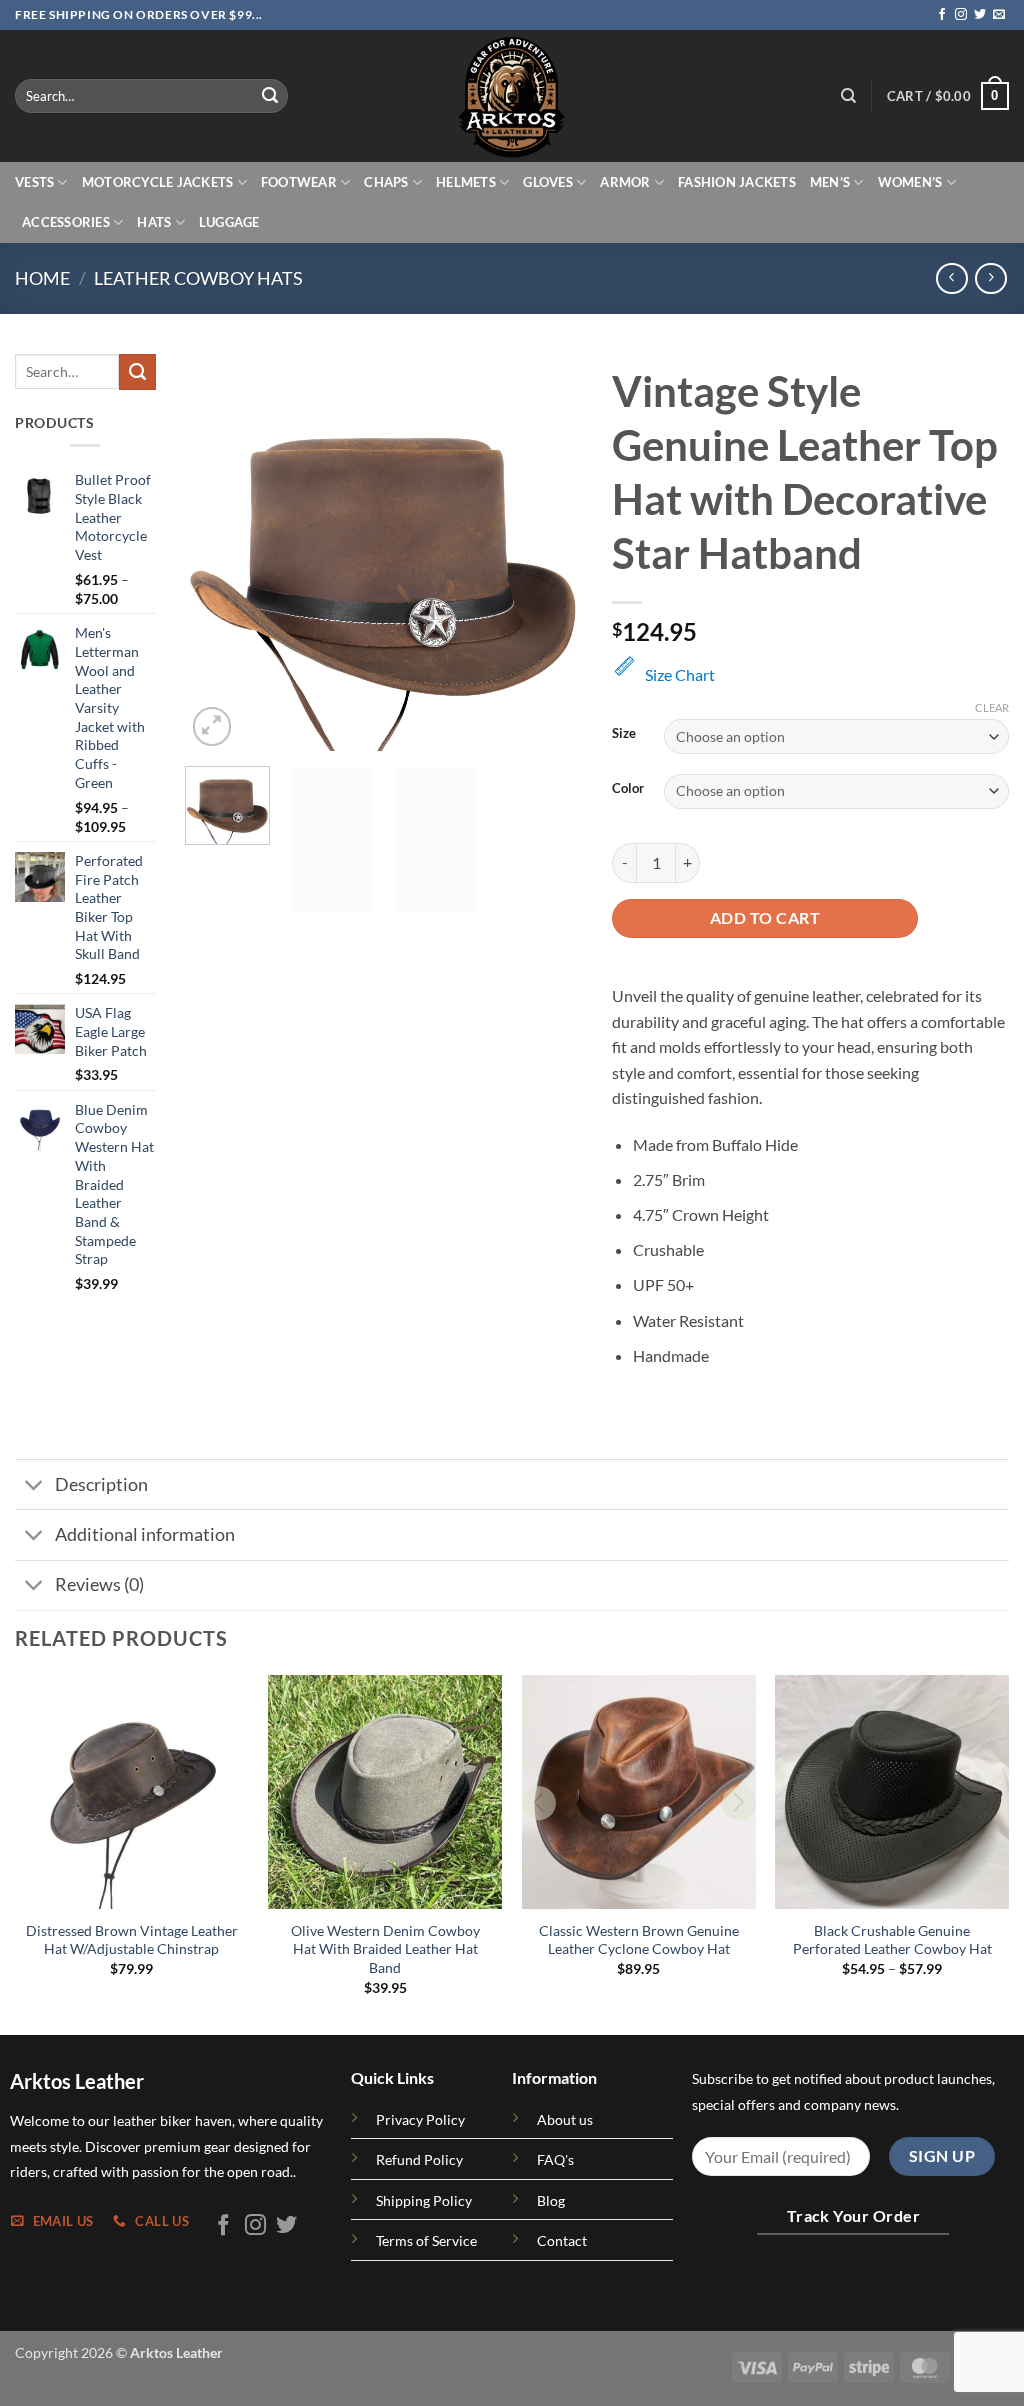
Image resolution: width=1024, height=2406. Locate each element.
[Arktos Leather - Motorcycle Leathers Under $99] (512, 96)
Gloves (548, 182)
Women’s (910, 182)
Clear (992, 707)
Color (628, 789)
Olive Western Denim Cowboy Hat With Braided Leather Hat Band (385, 1949)
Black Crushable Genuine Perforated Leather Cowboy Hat (892, 1940)
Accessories (66, 222)
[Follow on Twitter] (980, 15)
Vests (34, 182)
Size (624, 734)
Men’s (830, 182)
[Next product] (951, 278)
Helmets (466, 182)
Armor (625, 182)
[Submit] (270, 96)
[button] (948, 96)
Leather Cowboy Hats (198, 278)
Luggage (229, 222)
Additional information (145, 1534)
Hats (154, 222)
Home (42, 278)
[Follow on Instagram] (961, 15)
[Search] (848, 96)
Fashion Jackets (737, 182)
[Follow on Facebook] (942, 15)
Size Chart (680, 674)
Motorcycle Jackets (158, 182)
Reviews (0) (99, 1584)
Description (101, 1484)
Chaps (386, 182)
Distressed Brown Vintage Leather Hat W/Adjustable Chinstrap (132, 1940)
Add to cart (765, 918)
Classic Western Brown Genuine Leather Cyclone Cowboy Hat (639, 1940)
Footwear (299, 182)
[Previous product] (990, 278)
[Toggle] (34, 1486)
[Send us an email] (999, 15)
